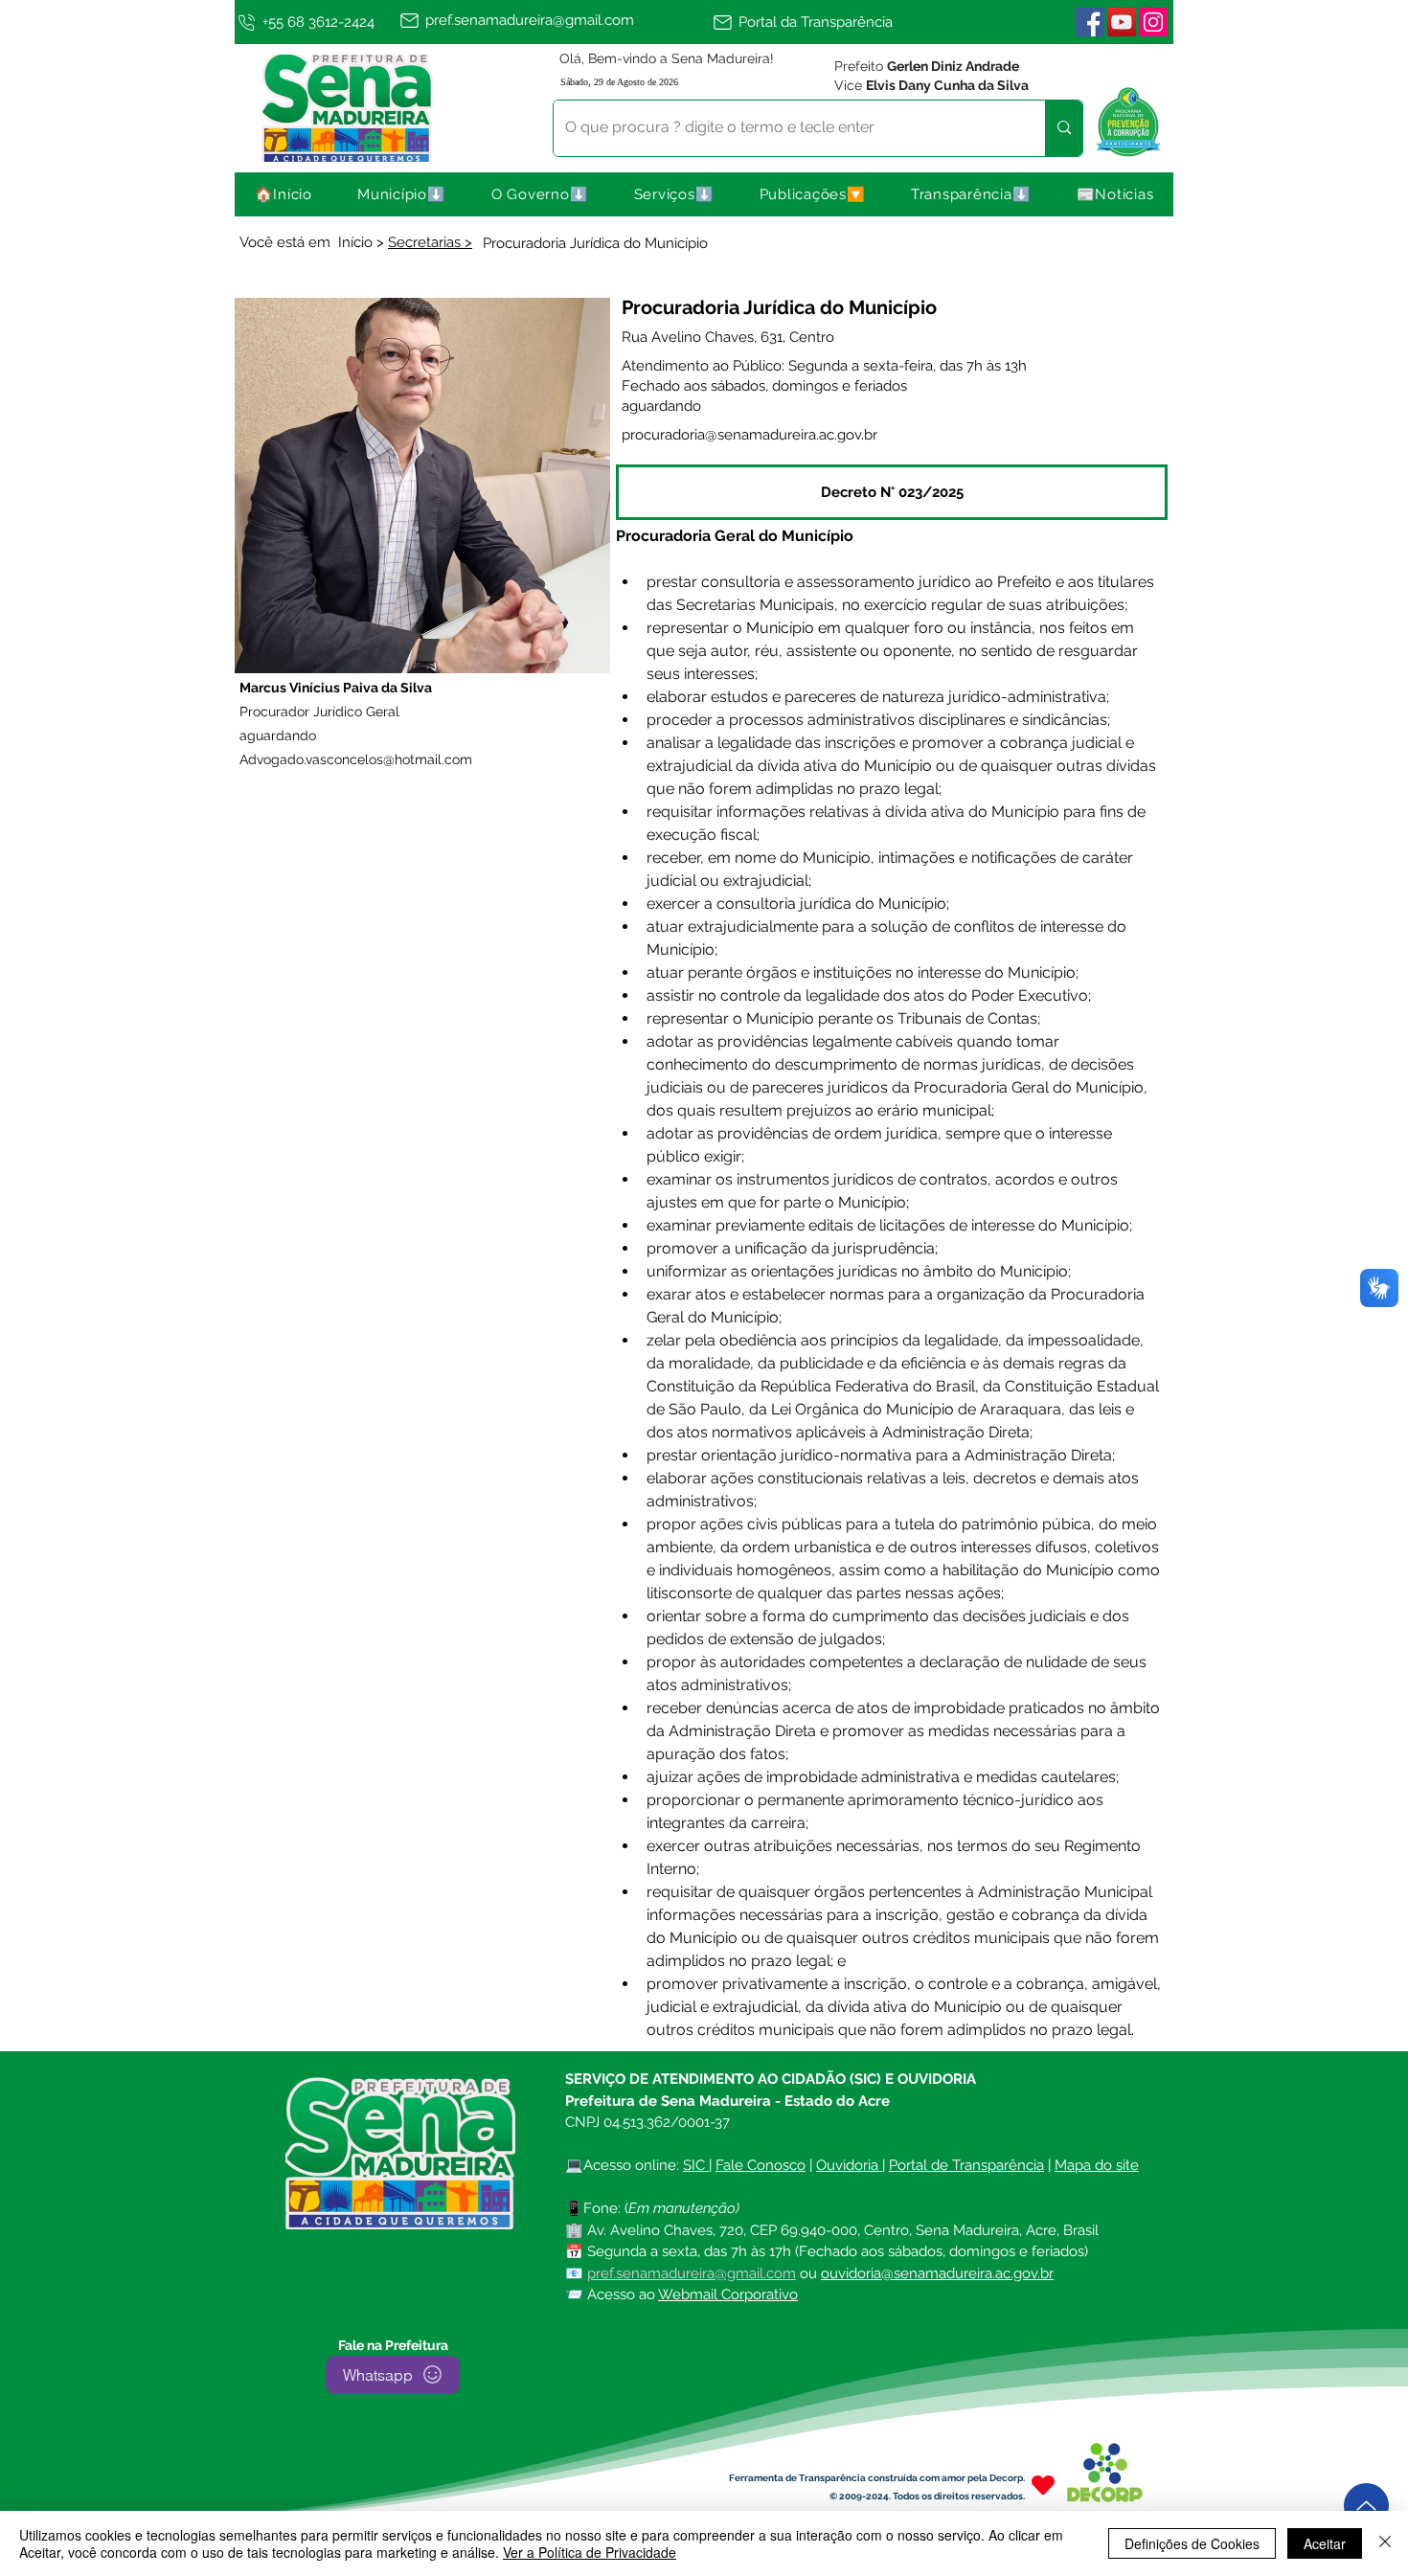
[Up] (1366, 2506)
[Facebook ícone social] (1090, 22)
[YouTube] (1122, 22)
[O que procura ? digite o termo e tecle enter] (1064, 128)
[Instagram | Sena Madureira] (1153, 22)
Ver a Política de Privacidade (590, 2552)
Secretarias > (430, 242)
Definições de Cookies (1192, 2543)
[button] (402, 194)
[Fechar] (1385, 2543)
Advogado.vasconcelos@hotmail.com (356, 759)
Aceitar (1325, 2543)
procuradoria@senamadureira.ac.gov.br (749, 435)
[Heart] (1043, 2486)
